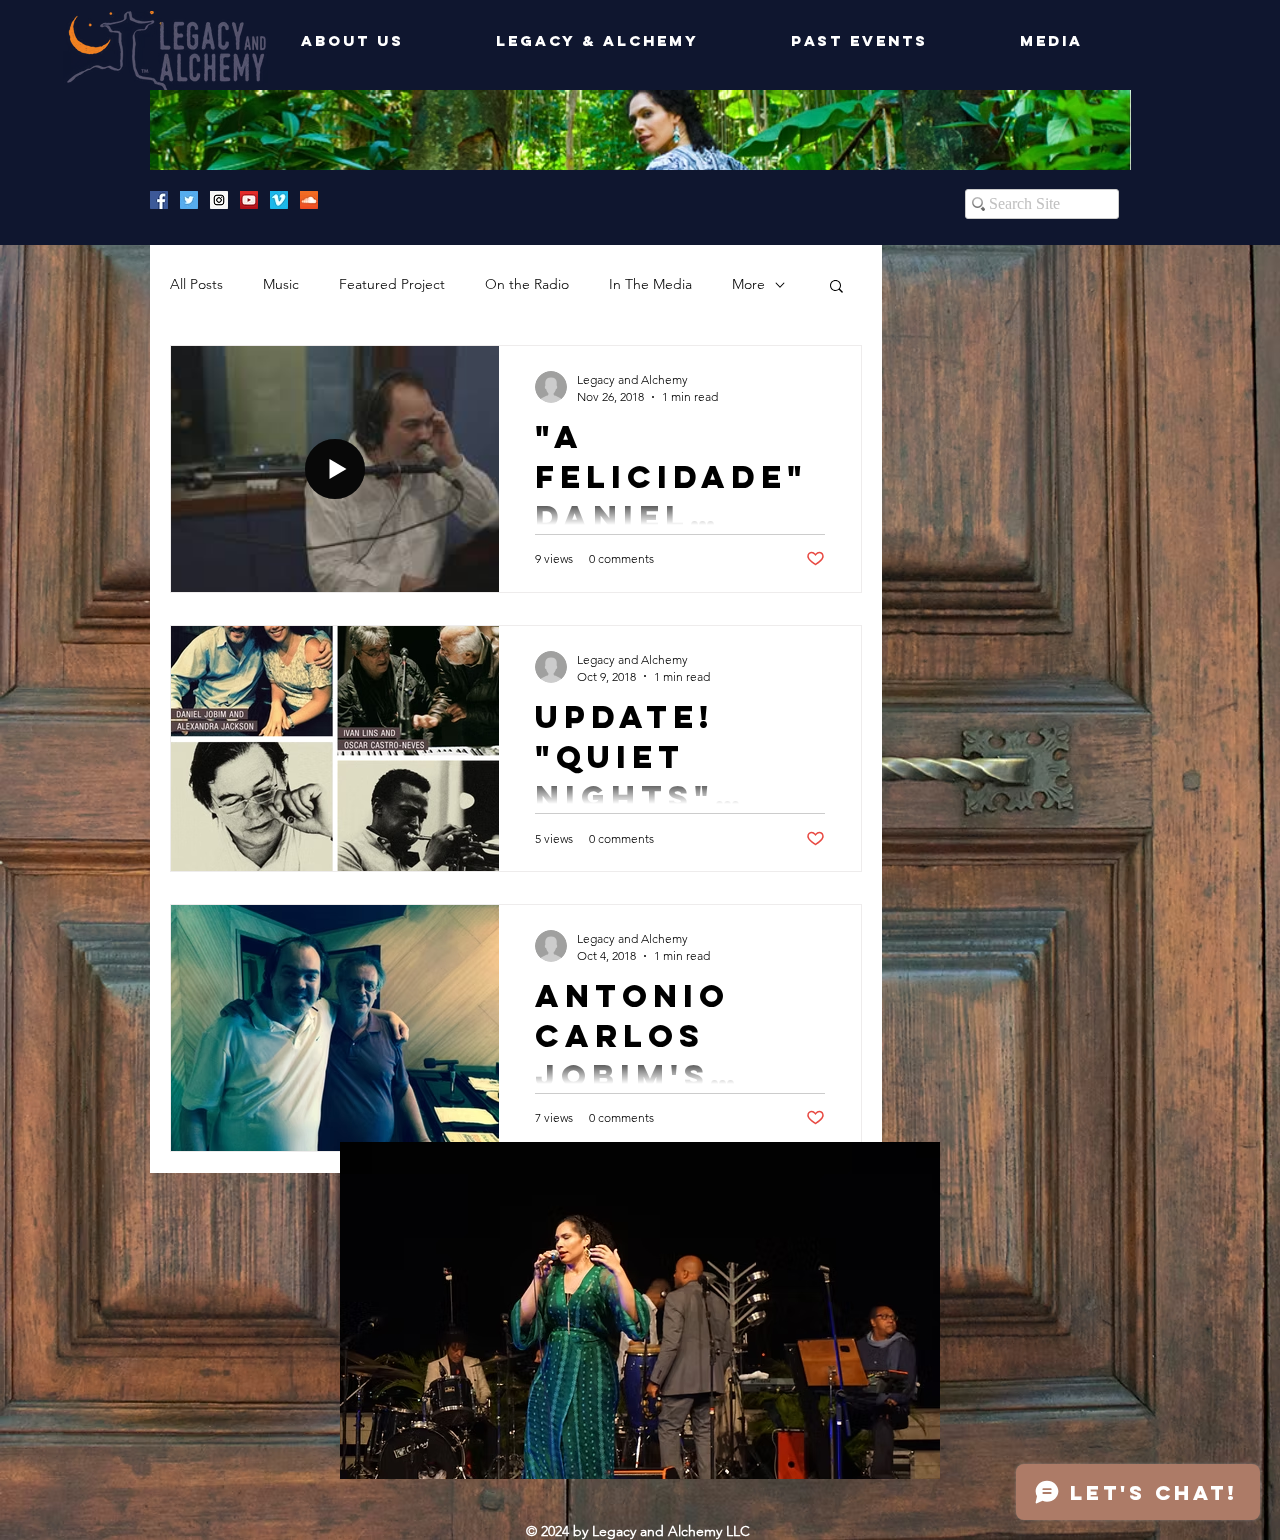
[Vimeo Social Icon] (279, 200)
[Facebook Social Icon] (159, 200)
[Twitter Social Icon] (189, 200)
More (748, 284)
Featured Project (392, 284)
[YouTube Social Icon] (249, 200)
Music (281, 284)
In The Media (650, 284)
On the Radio (527, 284)
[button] (836, 287)
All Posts (196, 284)
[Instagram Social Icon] (219, 200)
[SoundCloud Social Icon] (309, 200)
